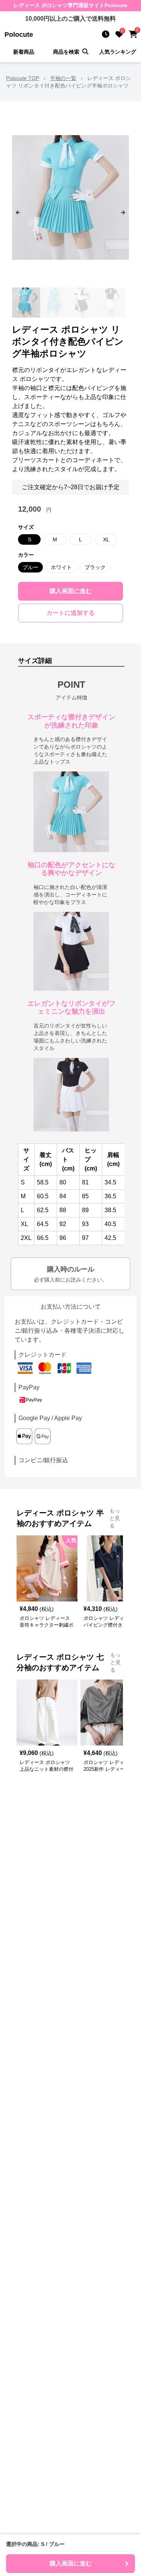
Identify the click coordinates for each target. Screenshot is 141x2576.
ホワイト (61, 567)
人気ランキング (118, 52)
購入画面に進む (71, 591)
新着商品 (24, 52)
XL (106, 539)
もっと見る (115, 1518)
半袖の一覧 (63, 78)
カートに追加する (71, 613)
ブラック (95, 567)
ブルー (30, 567)
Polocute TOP (23, 78)
